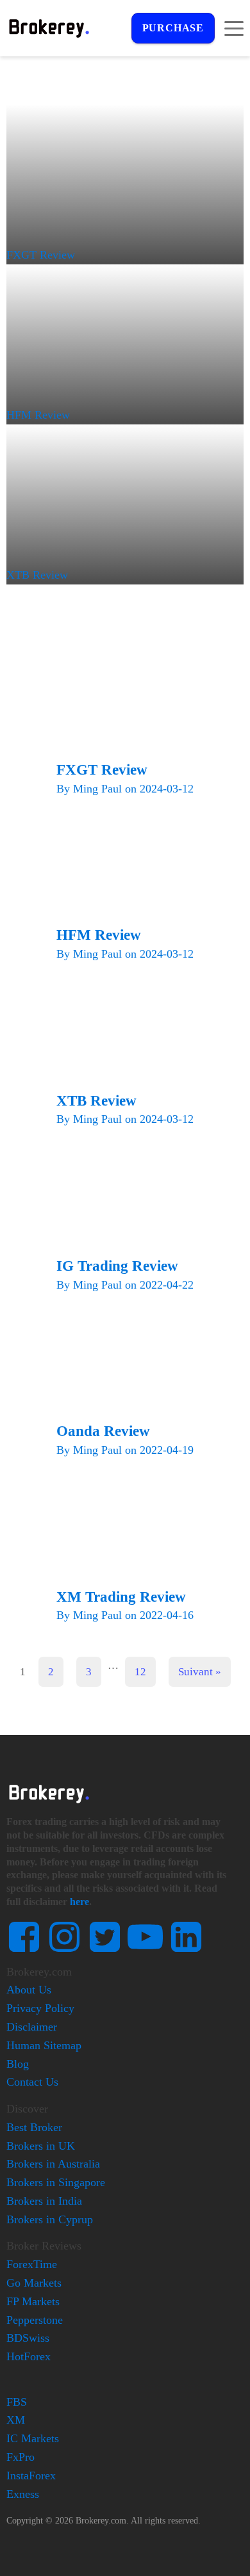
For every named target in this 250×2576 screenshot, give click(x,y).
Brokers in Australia (53, 2164)
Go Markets (34, 2283)
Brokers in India (44, 2201)
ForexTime (32, 2264)
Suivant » (200, 1672)
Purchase (173, 28)
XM (16, 2420)
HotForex (29, 2356)
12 (140, 1672)
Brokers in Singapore (56, 2182)
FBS (17, 2402)
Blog (18, 2064)
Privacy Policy (40, 2008)
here (79, 1902)
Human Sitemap (44, 2045)
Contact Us (32, 2082)
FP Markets (33, 2301)
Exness (23, 2494)
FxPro (21, 2457)
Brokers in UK (41, 2146)
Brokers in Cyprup (50, 2219)
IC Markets (33, 2438)
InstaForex (31, 2475)
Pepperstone (35, 2320)
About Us (29, 1990)
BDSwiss (28, 2338)
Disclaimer (32, 2027)
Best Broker (34, 2127)
